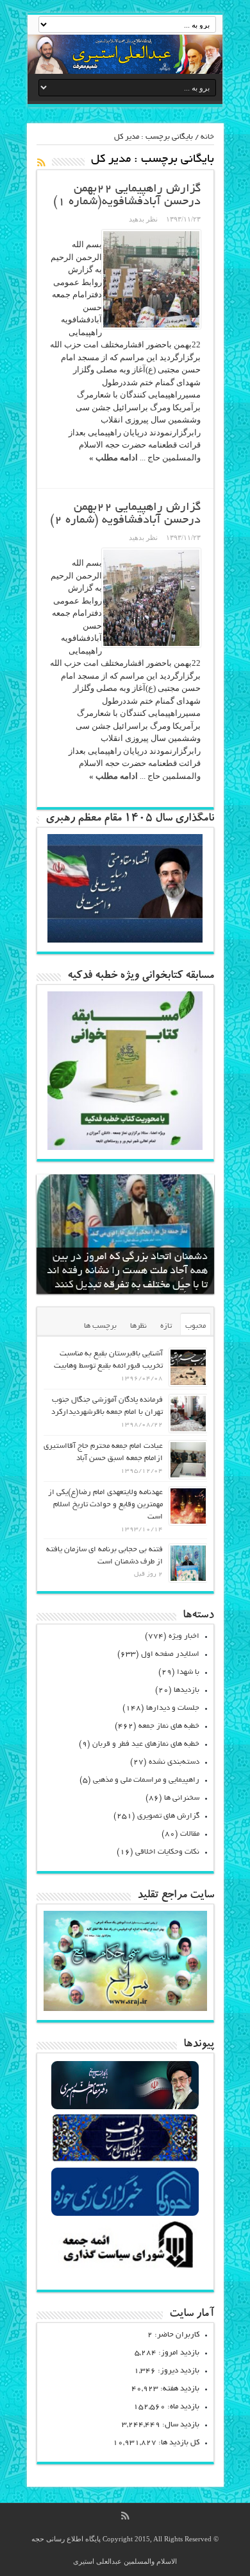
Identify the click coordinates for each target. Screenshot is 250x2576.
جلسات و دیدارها (173, 1708)
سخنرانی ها (182, 1798)
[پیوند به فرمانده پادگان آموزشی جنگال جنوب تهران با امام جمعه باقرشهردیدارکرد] (188, 1414)
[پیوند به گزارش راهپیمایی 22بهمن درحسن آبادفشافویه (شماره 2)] (151, 598)
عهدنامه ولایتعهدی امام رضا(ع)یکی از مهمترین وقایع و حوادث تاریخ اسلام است (105, 1505)
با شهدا (188, 1672)
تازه (166, 1326)
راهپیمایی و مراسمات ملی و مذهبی (146, 1780)
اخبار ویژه (184, 1636)
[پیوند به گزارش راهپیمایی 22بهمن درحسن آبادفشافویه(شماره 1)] (151, 279)
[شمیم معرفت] (125, 54)
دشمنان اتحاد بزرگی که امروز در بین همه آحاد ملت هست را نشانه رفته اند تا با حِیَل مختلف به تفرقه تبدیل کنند (127, 1271)
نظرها (138, 1326)
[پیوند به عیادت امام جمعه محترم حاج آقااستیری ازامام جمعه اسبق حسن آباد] (188, 1460)
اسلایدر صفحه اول (170, 1654)
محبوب (196, 1326)
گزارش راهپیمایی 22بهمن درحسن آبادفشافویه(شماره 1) (127, 196)
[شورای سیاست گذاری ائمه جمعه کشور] (125, 2267)
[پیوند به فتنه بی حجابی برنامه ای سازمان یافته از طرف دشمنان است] (188, 1563)
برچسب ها (100, 1326)
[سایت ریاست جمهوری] (125, 2161)
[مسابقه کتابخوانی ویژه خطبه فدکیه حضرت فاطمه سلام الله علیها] (125, 1147)
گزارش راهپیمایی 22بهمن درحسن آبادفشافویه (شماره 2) (125, 514)
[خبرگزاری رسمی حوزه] (125, 2214)
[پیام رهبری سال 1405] (125, 940)
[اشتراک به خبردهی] (42, 162)
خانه (207, 137)
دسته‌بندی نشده (174, 1762)
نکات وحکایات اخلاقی (167, 1852)
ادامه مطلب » (113, 457)
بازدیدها (187, 1690)
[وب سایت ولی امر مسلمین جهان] (125, 2108)
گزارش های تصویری (168, 1816)
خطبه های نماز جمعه (169, 1726)
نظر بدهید (143, 219)
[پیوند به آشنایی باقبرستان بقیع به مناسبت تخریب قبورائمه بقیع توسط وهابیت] (188, 1367)
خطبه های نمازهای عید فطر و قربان (146, 1744)
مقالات (190, 1834)
